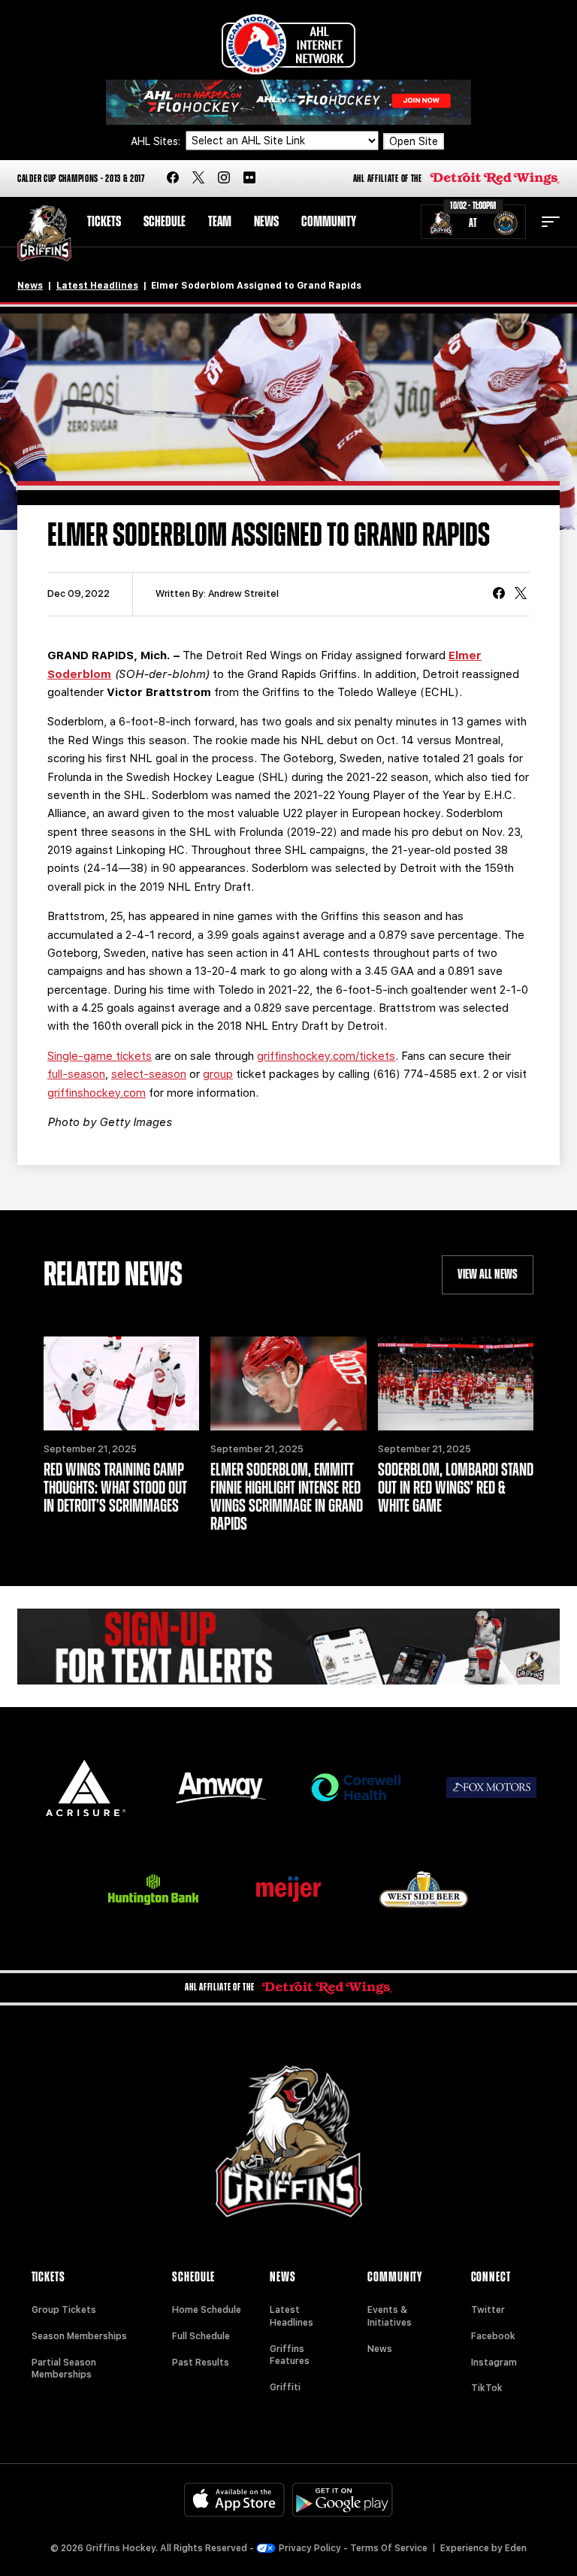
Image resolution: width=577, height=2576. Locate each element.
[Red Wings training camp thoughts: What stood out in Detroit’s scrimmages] (121, 1383)
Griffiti (285, 2387)
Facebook (493, 2336)
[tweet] (521, 595)
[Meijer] (288, 1889)
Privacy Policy (310, 2548)
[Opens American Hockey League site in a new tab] (288, 44)
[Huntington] (153, 1889)
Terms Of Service (389, 2548)
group (218, 1074)
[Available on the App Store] (234, 2500)
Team (220, 222)
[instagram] (224, 179)
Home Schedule (207, 2310)
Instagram (494, 2363)
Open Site (414, 141)
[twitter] (198, 179)
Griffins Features (290, 2355)
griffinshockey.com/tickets (326, 1056)
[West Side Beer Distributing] (424, 1889)
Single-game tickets (100, 1056)
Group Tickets (64, 2310)
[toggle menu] (551, 222)
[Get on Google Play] (343, 2500)
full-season (76, 1074)
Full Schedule (201, 2336)
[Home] (44, 233)
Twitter (488, 2310)
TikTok (487, 2388)
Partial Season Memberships (64, 2369)
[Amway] (221, 1788)
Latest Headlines (97, 286)
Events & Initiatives (390, 2316)
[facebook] (173, 179)
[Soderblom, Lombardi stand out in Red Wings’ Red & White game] (456, 1383)
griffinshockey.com (97, 1093)
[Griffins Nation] (288, 1647)
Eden (516, 2548)
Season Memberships (79, 2336)
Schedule (165, 222)
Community (329, 222)
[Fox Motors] (491, 1787)
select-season (149, 1074)
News (266, 222)
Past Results (201, 2363)
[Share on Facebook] (499, 595)
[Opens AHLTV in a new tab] (288, 101)
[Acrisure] (86, 1788)
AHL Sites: (157, 141)
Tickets (104, 222)
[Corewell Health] (356, 1788)
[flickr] (249, 179)
